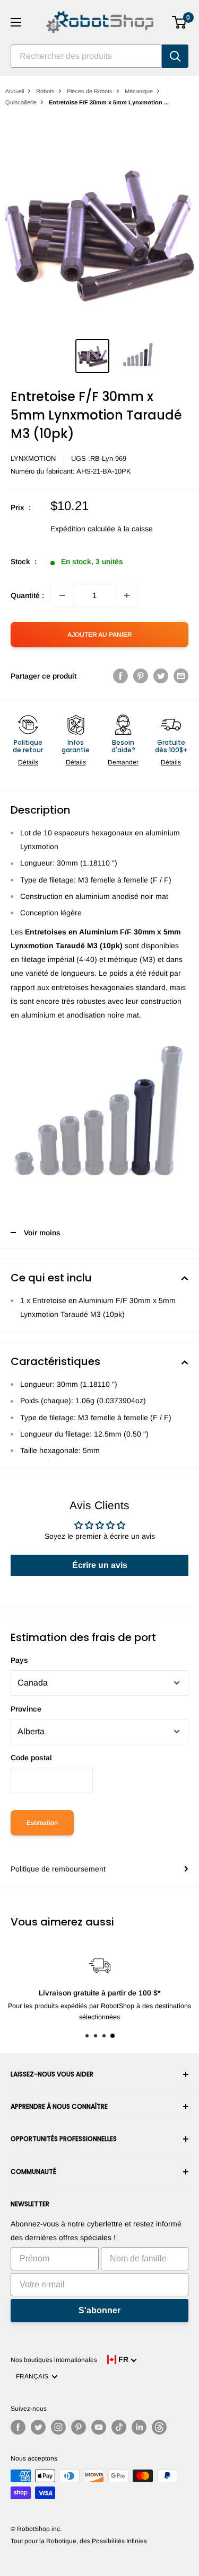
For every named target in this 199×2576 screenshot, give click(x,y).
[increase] (127, 595)
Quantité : (27, 595)
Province (26, 1709)
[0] (180, 22)
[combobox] (86, 56)
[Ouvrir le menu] (16, 22)
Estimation (42, 1823)
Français (34, 2376)
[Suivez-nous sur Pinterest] (79, 2427)
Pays (19, 1660)
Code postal (31, 1758)
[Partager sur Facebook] (120, 676)
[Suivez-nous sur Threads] (159, 2427)
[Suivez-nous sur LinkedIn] (139, 2427)
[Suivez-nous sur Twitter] (38, 2427)
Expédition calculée (83, 529)
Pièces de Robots (90, 91)
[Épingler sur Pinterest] (141, 676)
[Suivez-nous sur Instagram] (58, 2427)
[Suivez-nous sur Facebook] (18, 2427)
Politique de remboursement (58, 1869)
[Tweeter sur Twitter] (161, 676)
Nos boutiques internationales (54, 2360)
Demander (123, 762)
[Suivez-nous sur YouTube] (99, 2427)
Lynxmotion (33, 458)
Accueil (15, 91)
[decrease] (62, 595)
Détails (28, 762)
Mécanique (139, 91)
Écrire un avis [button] (100, 1565)
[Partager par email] (181, 676)
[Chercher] (175, 56)
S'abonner (99, 2310)
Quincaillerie (21, 102)
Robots (45, 91)
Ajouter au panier (100, 635)
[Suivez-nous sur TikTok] (119, 2427)
